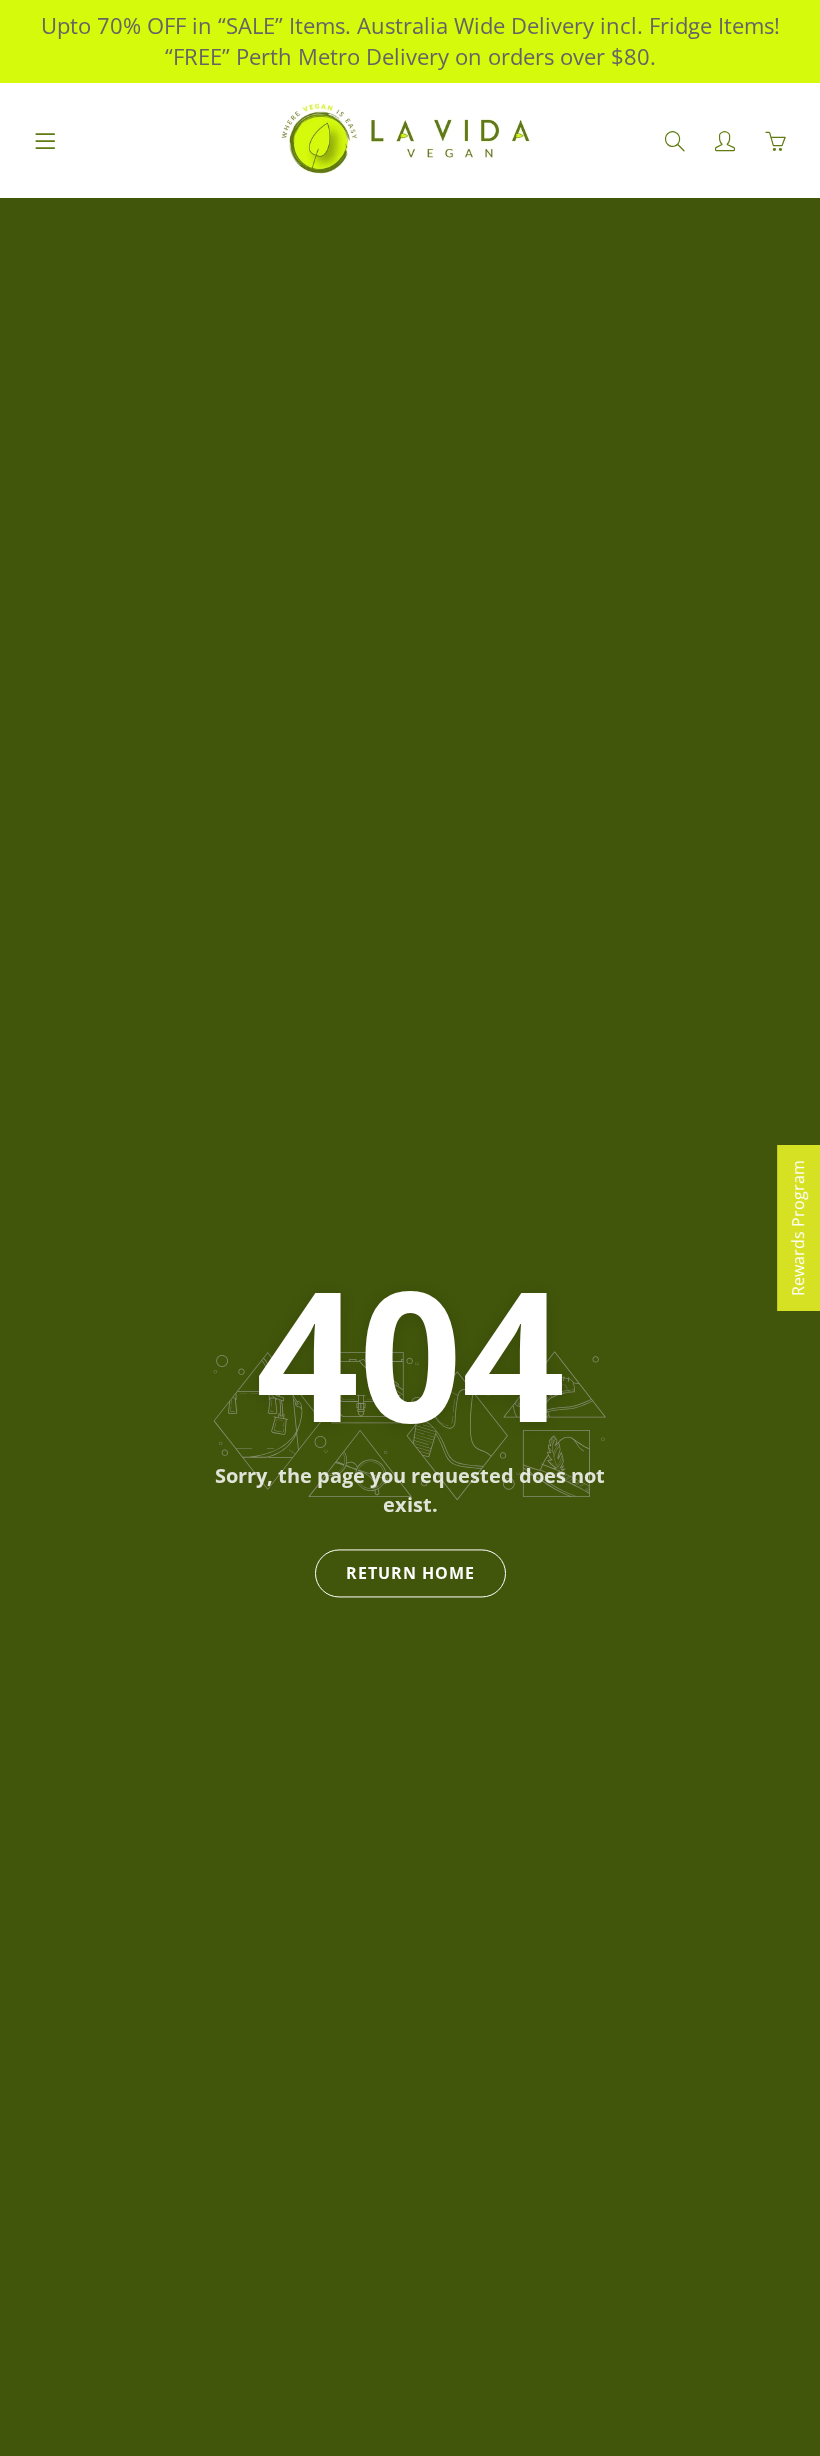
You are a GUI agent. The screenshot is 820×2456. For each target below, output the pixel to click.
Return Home (410, 1574)
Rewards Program (798, 1228)
